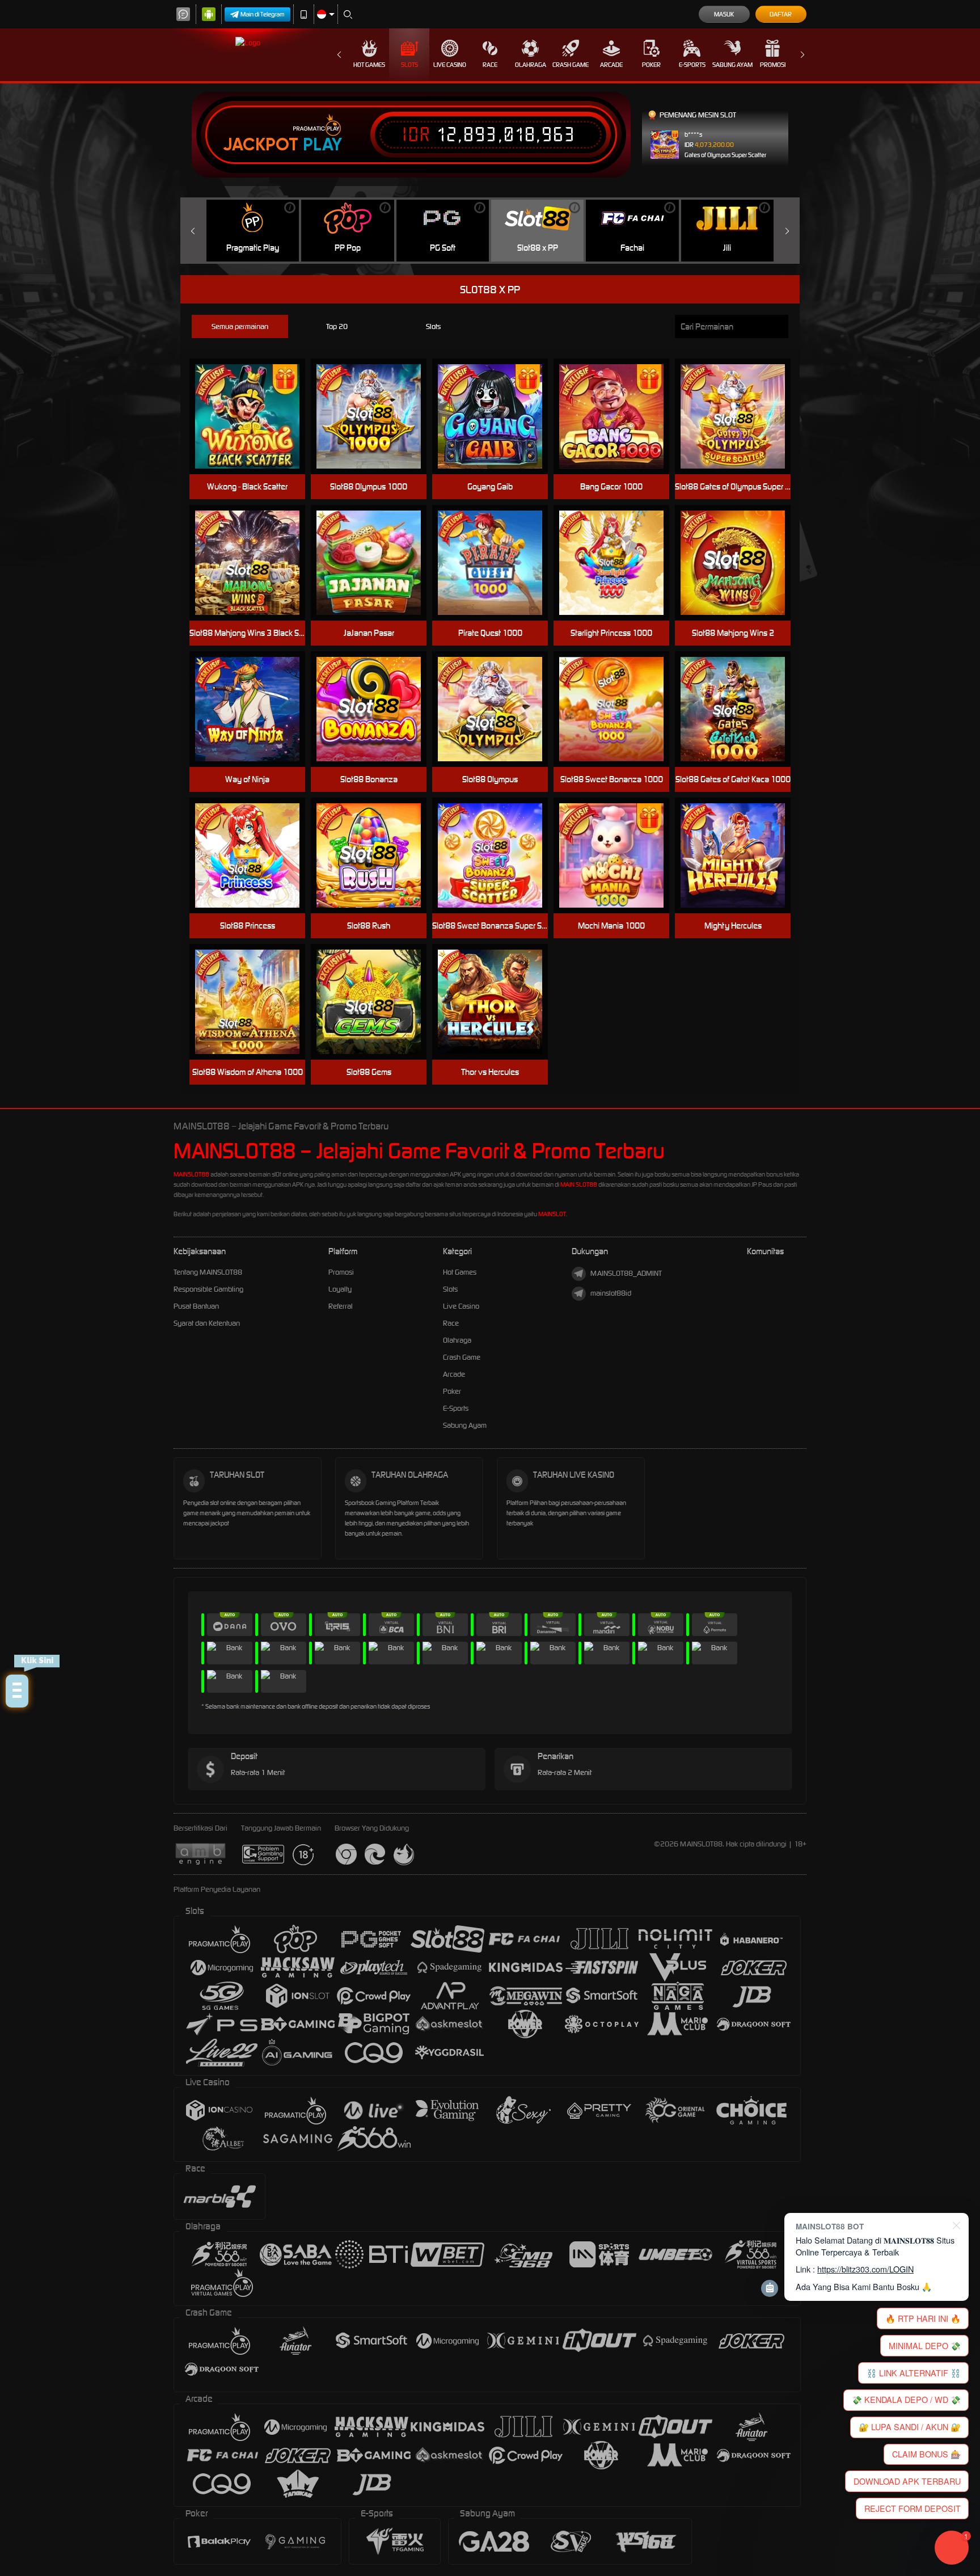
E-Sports (692, 65)
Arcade (611, 65)
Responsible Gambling (208, 1289)
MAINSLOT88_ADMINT (626, 1273)
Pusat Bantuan (196, 1306)
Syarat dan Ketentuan (207, 1323)
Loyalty (340, 1289)
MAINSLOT (552, 1214)
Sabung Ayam (732, 65)
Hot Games (369, 65)
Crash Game (571, 65)
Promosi (773, 65)
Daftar (781, 14)
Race (490, 65)
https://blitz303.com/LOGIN (865, 2269)
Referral (341, 1306)
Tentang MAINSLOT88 (208, 1272)
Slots (409, 65)
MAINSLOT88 (191, 1174)
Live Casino (450, 65)
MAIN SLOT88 (579, 1184)
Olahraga (531, 65)
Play (322, 145)
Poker (651, 65)
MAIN (497, 417)
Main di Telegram (263, 14)
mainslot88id (611, 1293)
